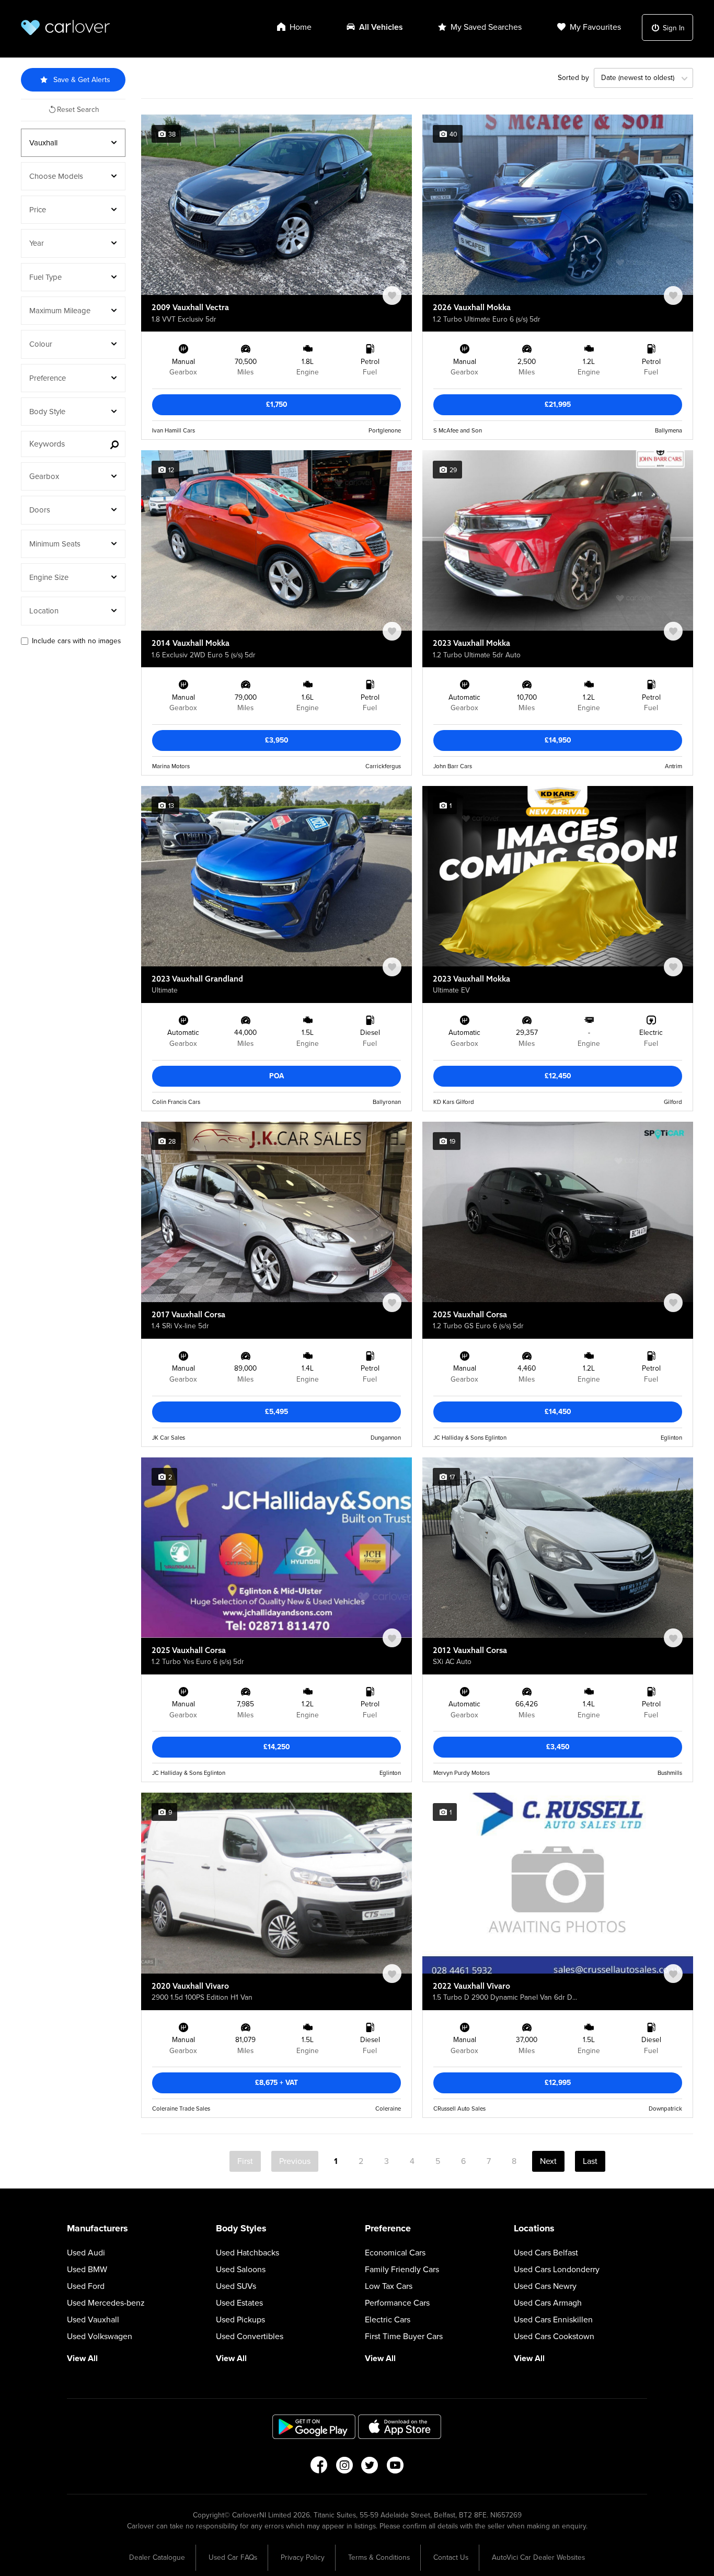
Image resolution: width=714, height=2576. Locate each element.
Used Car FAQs (233, 2557)
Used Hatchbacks (247, 2253)
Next (548, 2161)
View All (82, 2358)
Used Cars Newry (545, 2286)
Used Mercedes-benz (106, 2303)
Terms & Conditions (379, 2557)
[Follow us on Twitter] (370, 2468)
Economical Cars (395, 2253)
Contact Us (451, 2557)
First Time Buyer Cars (404, 2336)
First (245, 2161)
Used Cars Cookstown (554, 2336)
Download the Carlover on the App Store (400, 2427)
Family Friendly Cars (402, 2270)
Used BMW (87, 2270)
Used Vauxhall (93, 2320)
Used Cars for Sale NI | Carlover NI (65, 27)
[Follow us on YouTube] (395, 2468)
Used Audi (86, 2253)
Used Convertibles (250, 2336)
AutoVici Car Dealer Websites (538, 2557)
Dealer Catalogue (157, 2557)
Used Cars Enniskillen (553, 2320)
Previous (295, 2161)
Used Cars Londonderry (557, 2270)
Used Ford (86, 2286)
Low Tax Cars (389, 2286)
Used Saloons (241, 2270)
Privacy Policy (303, 2557)
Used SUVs (236, 2286)
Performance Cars (397, 2303)
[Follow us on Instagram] (344, 2468)
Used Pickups (240, 2320)
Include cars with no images (76, 641)
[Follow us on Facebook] (319, 2468)
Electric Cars (388, 2320)
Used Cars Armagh (548, 2303)
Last (590, 2161)
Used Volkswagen (100, 2336)
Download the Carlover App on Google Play (314, 2427)
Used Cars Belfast (546, 2253)
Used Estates (239, 2303)
